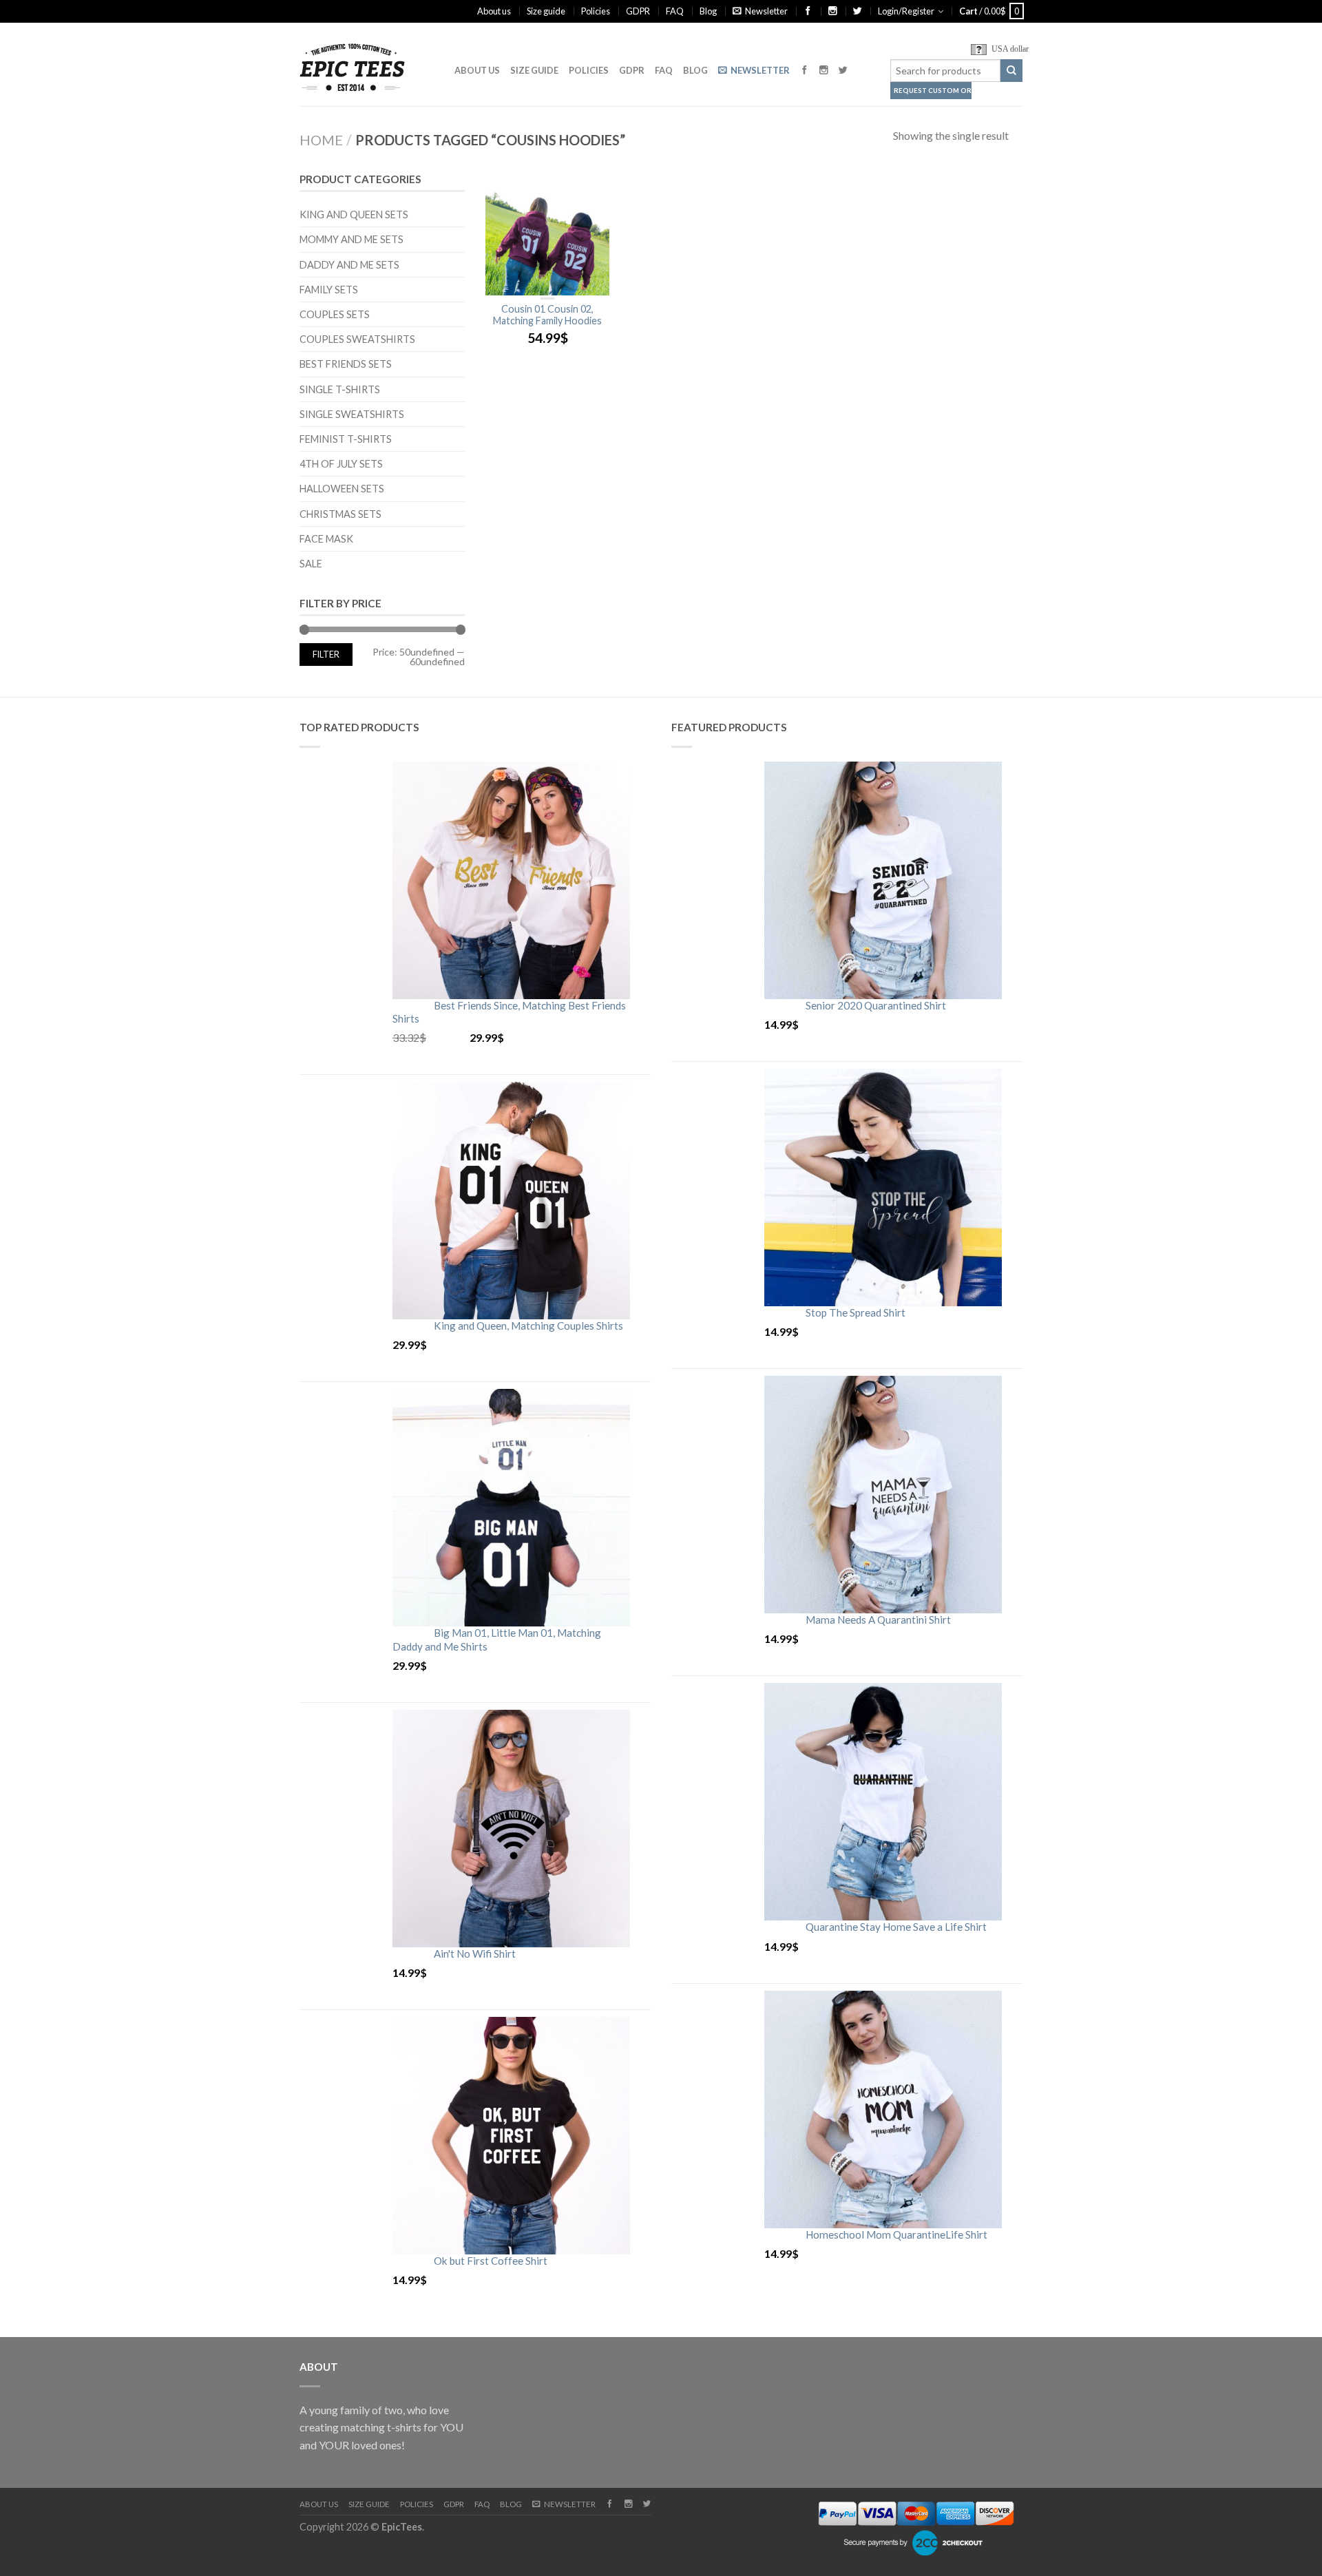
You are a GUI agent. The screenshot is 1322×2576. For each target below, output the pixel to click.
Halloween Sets (342, 489)
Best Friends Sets (346, 364)
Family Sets (329, 290)
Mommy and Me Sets (352, 239)
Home (321, 140)
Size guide (546, 11)
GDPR (638, 11)
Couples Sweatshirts (357, 339)
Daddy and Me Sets (349, 265)
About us (494, 11)
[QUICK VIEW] (547, 233)
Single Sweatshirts (352, 414)
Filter (326, 655)
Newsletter (766, 11)
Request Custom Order (933, 91)
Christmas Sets (340, 514)
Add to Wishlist (592, 187)
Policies (596, 11)
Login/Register (906, 11)
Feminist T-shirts (346, 439)
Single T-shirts (340, 389)
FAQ (675, 11)
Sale (311, 564)
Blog (708, 11)
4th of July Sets (341, 464)
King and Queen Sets (354, 214)
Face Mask (326, 539)
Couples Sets (335, 314)
